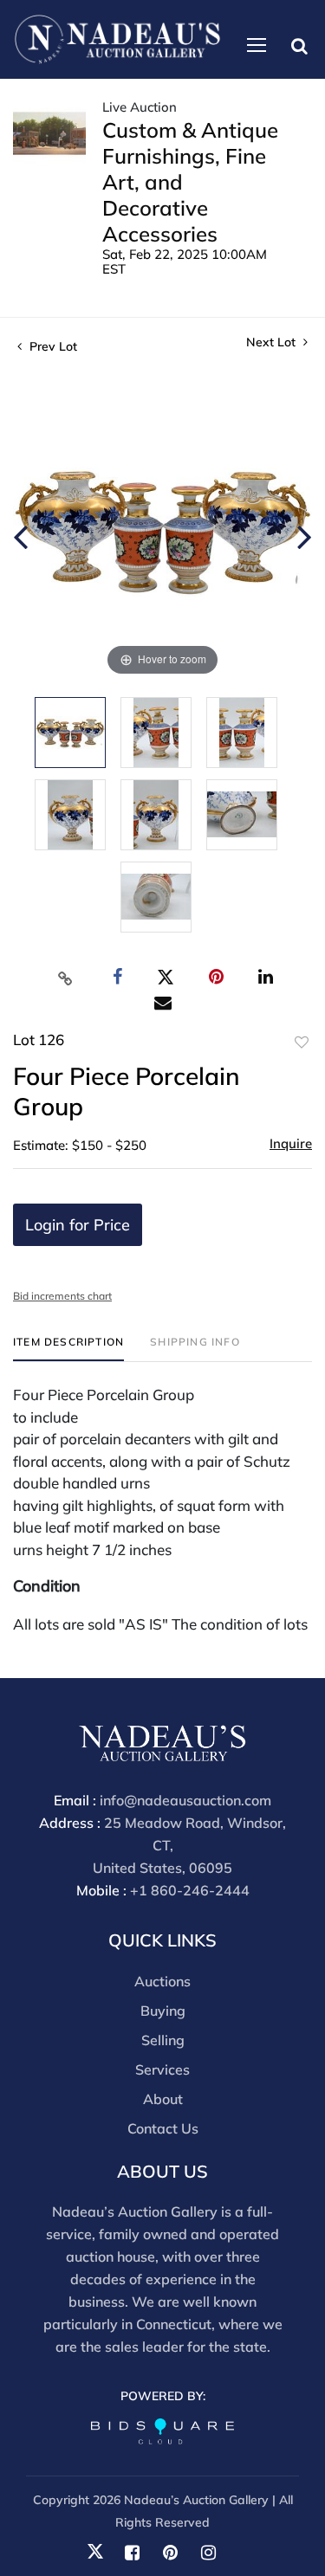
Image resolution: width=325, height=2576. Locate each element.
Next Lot (273, 342)
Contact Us (163, 2128)
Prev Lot (52, 346)
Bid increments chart (62, 1296)
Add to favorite (302, 1043)
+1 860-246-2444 (190, 1890)
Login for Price (78, 1225)
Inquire (291, 1143)
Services (162, 2069)
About (163, 2099)
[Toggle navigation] (257, 45)
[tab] (68, 1349)
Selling (163, 2040)
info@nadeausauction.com (185, 1800)
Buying (163, 2011)
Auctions (162, 1981)
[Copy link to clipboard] (65, 978)
